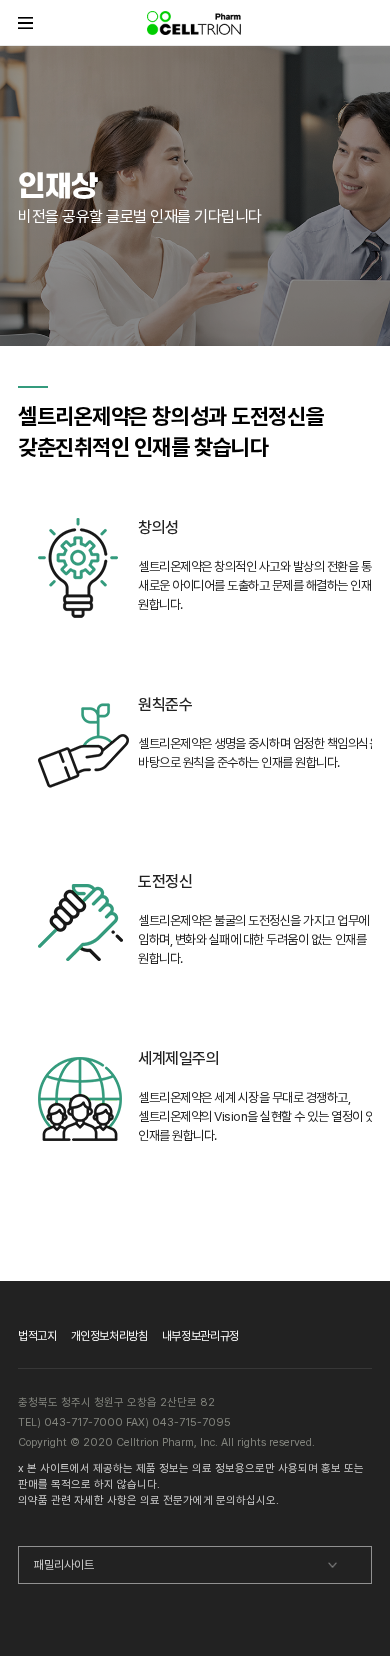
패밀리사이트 (64, 1565)
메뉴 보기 (25, 22)
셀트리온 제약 (195, 22)
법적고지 (37, 1336)
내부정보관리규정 (200, 1336)
